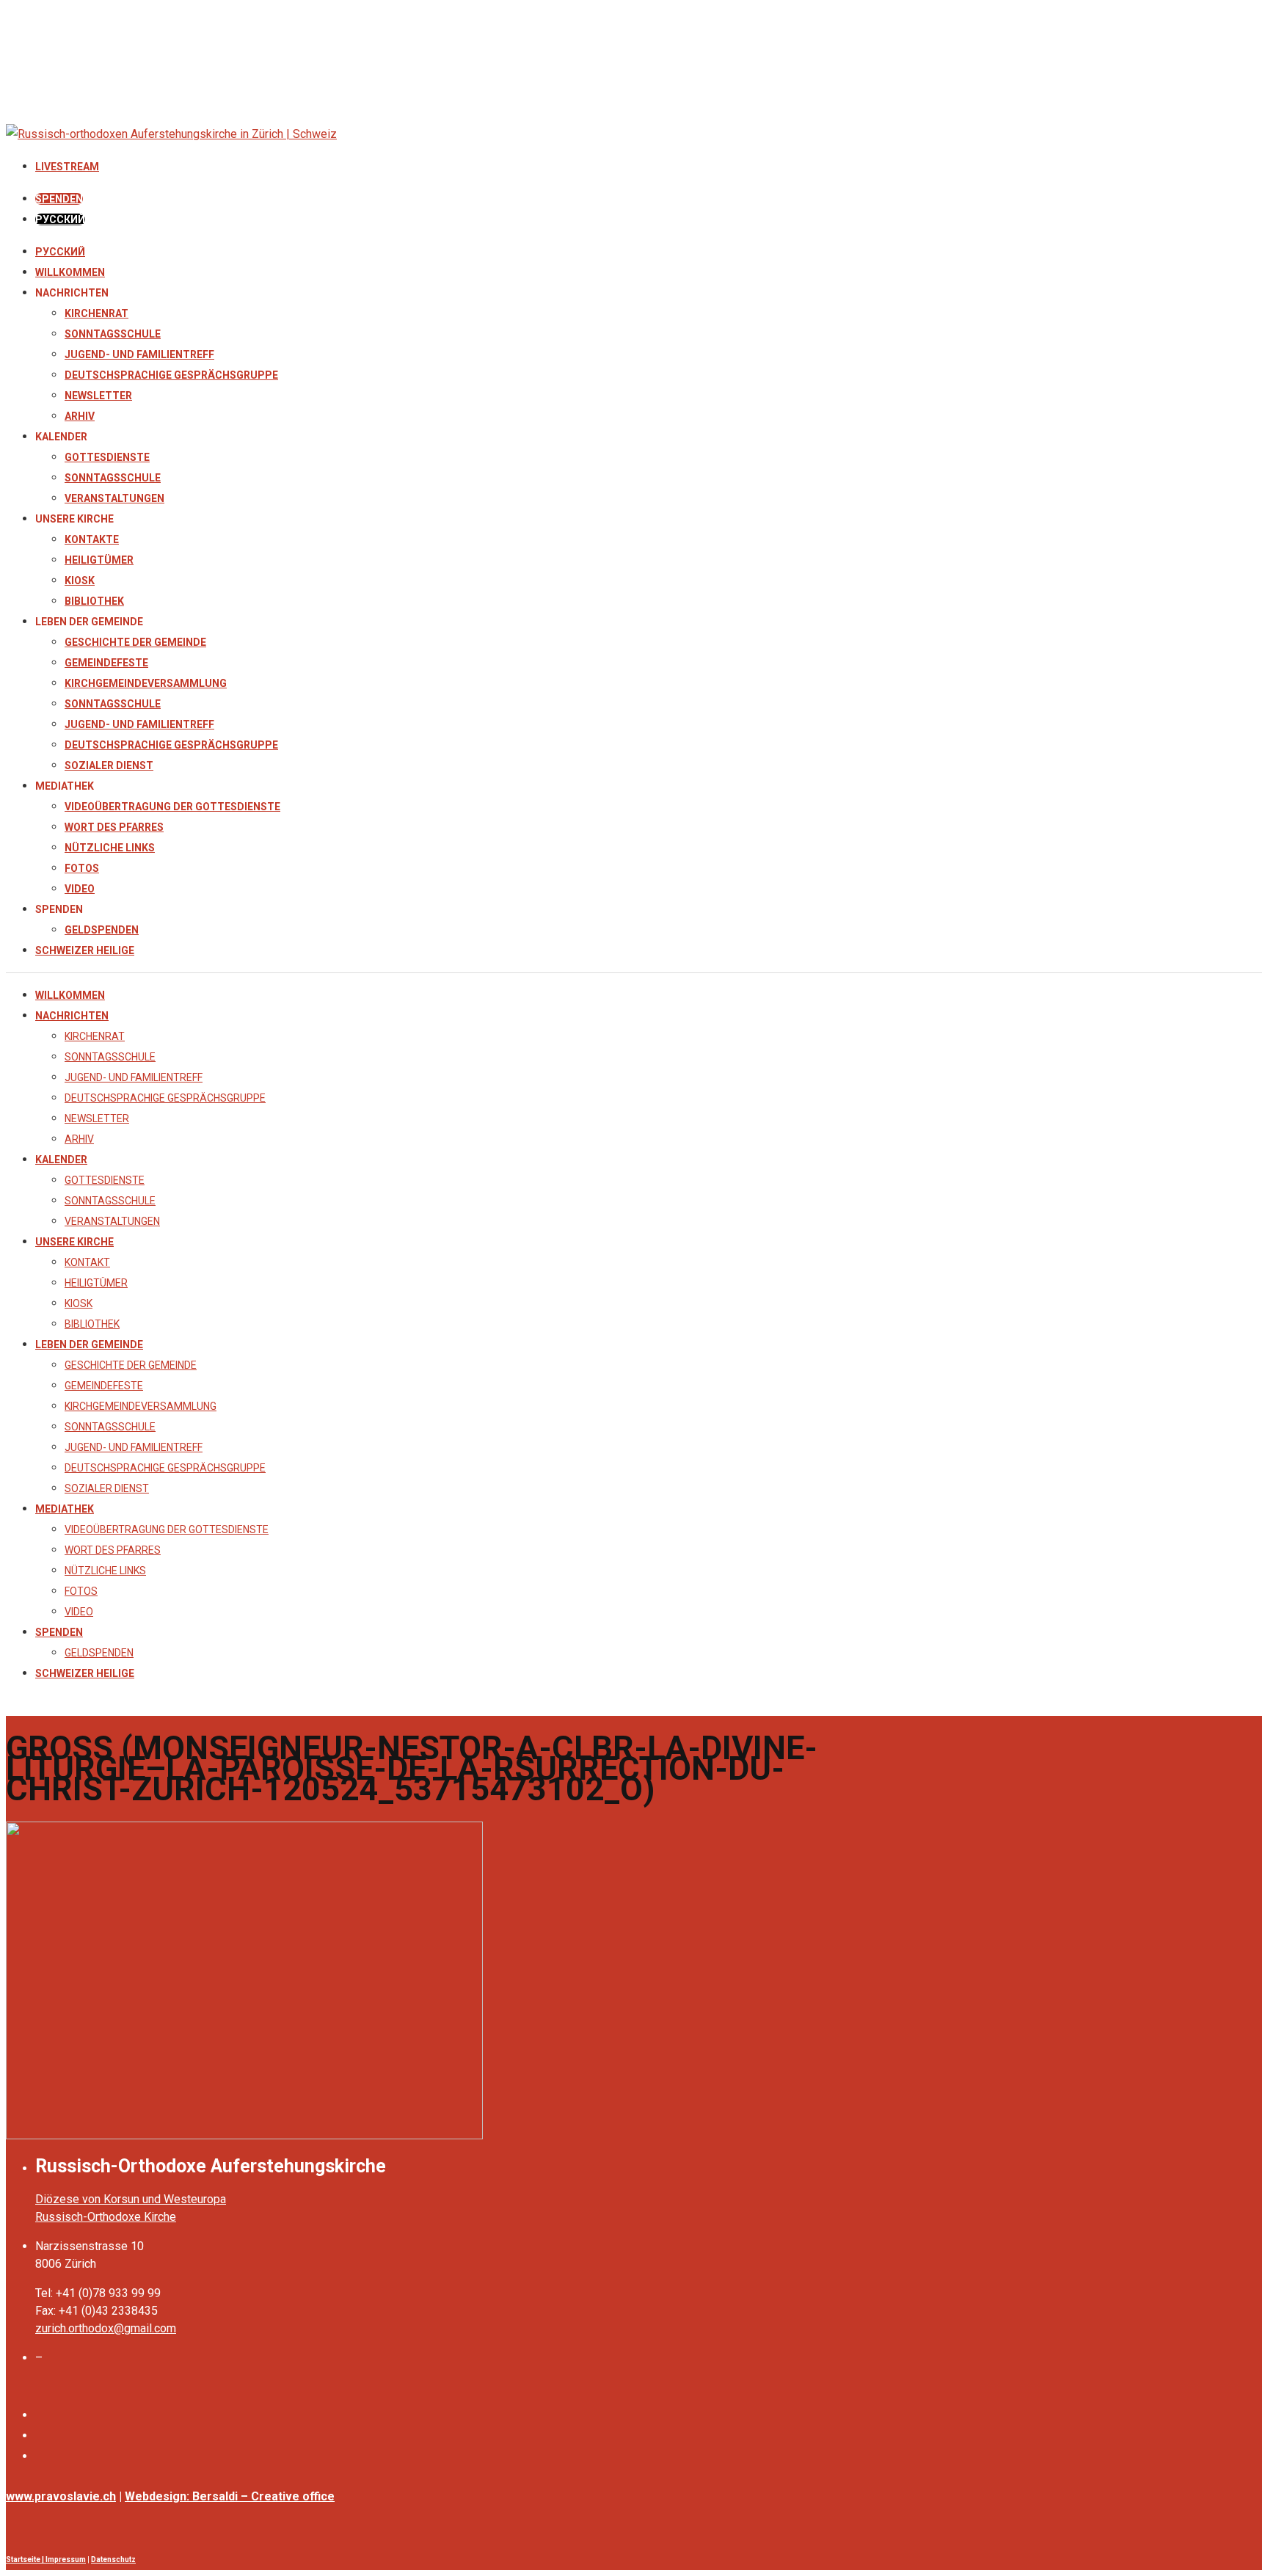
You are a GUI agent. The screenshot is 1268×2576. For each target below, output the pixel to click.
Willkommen (70, 272)
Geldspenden (102, 930)
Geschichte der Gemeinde (135, 642)
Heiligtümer (99, 560)
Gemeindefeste (106, 663)
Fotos (82, 868)
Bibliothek (94, 601)
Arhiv (80, 416)
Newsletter (98, 396)
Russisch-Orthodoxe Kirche (106, 2217)
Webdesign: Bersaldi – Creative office (230, 2496)
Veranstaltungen (114, 498)
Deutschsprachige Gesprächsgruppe (171, 375)
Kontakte (92, 539)
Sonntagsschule (113, 334)
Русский (60, 252)
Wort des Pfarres (114, 827)
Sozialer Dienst (109, 765)
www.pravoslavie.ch (61, 2496)
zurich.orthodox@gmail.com (106, 2328)
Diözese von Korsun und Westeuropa (131, 2199)
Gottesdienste (107, 457)
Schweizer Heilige (85, 950)
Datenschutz (113, 2559)
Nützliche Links (110, 848)
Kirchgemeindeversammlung (146, 683)
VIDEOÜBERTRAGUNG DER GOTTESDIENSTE (172, 807)
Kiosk (80, 581)
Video (80, 889)
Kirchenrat (96, 313)
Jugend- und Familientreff (139, 354)
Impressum (66, 2559)
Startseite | (26, 2559)
